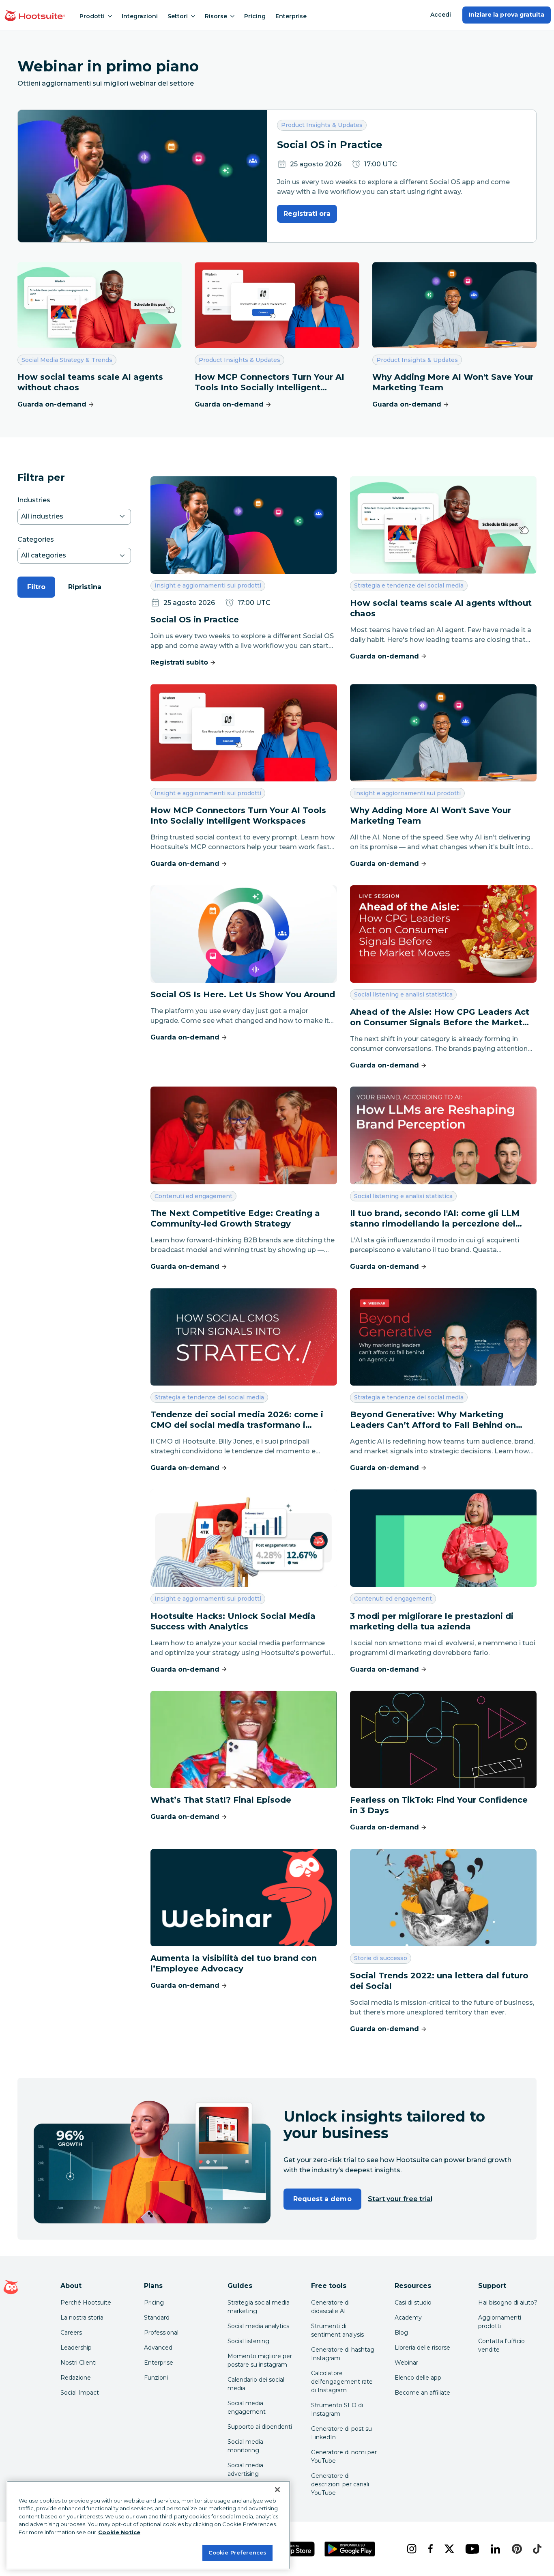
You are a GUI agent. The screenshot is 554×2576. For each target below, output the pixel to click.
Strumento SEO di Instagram (337, 2409)
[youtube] (471, 2549)
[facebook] (430, 2549)
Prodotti (92, 16)
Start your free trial (400, 2199)
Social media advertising (245, 2469)
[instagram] (411, 2549)
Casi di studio (413, 2303)
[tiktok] (536, 2549)
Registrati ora (307, 214)
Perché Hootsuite (86, 2303)
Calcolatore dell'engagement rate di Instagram (342, 2382)
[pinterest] (516, 2549)
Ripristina (85, 587)
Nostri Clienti (78, 2363)
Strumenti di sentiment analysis (337, 2330)
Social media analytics (258, 2326)
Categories (36, 539)
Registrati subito (179, 662)
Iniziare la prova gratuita (507, 15)
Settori (178, 16)
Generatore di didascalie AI (330, 2307)
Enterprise (291, 16)
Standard (157, 2318)
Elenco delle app (418, 2378)
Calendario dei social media (256, 2384)
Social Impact (80, 2393)
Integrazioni (140, 16)
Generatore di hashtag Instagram (343, 2354)
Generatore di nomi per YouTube (344, 2457)
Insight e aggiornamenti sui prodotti (208, 585)
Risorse (216, 16)
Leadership (76, 2348)
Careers (71, 2333)
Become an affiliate (422, 2393)
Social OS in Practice (330, 145)
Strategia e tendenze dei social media (409, 585)
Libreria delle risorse (422, 2348)
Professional (161, 2333)
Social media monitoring (245, 2446)
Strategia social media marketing (259, 2307)
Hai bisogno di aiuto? (508, 2303)
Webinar (406, 2363)
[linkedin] (495, 2549)
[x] (449, 2549)
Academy (408, 2318)
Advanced (158, 2348)
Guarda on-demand (52, 404)
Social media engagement (247, 2407)
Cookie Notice (119, 2532)
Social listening (248, 2341)
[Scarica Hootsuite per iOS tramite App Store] (292, 2549)
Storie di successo (380, 1958)
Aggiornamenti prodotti (500, 2322)
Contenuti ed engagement (193, 1196)
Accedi (441, 15)
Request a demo (322, 2199)
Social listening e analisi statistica (403, 994)
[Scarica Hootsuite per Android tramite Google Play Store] (350, 2549)
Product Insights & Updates (322, 125)
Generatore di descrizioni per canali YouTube (340, 2484)
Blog (401, 2333)
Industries (34, 500)
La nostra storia (82, 2318)
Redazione (76, 2378)
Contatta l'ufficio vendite (501, 2345)
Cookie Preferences (237, 2552)
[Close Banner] (277, 2490)
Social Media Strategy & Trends (67, 360)
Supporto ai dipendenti (260, 2427)
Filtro (36, 587)
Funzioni (156, 2378)
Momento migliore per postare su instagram (260, 2360)
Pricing (255, 16)
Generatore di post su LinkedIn (341, 2433)
